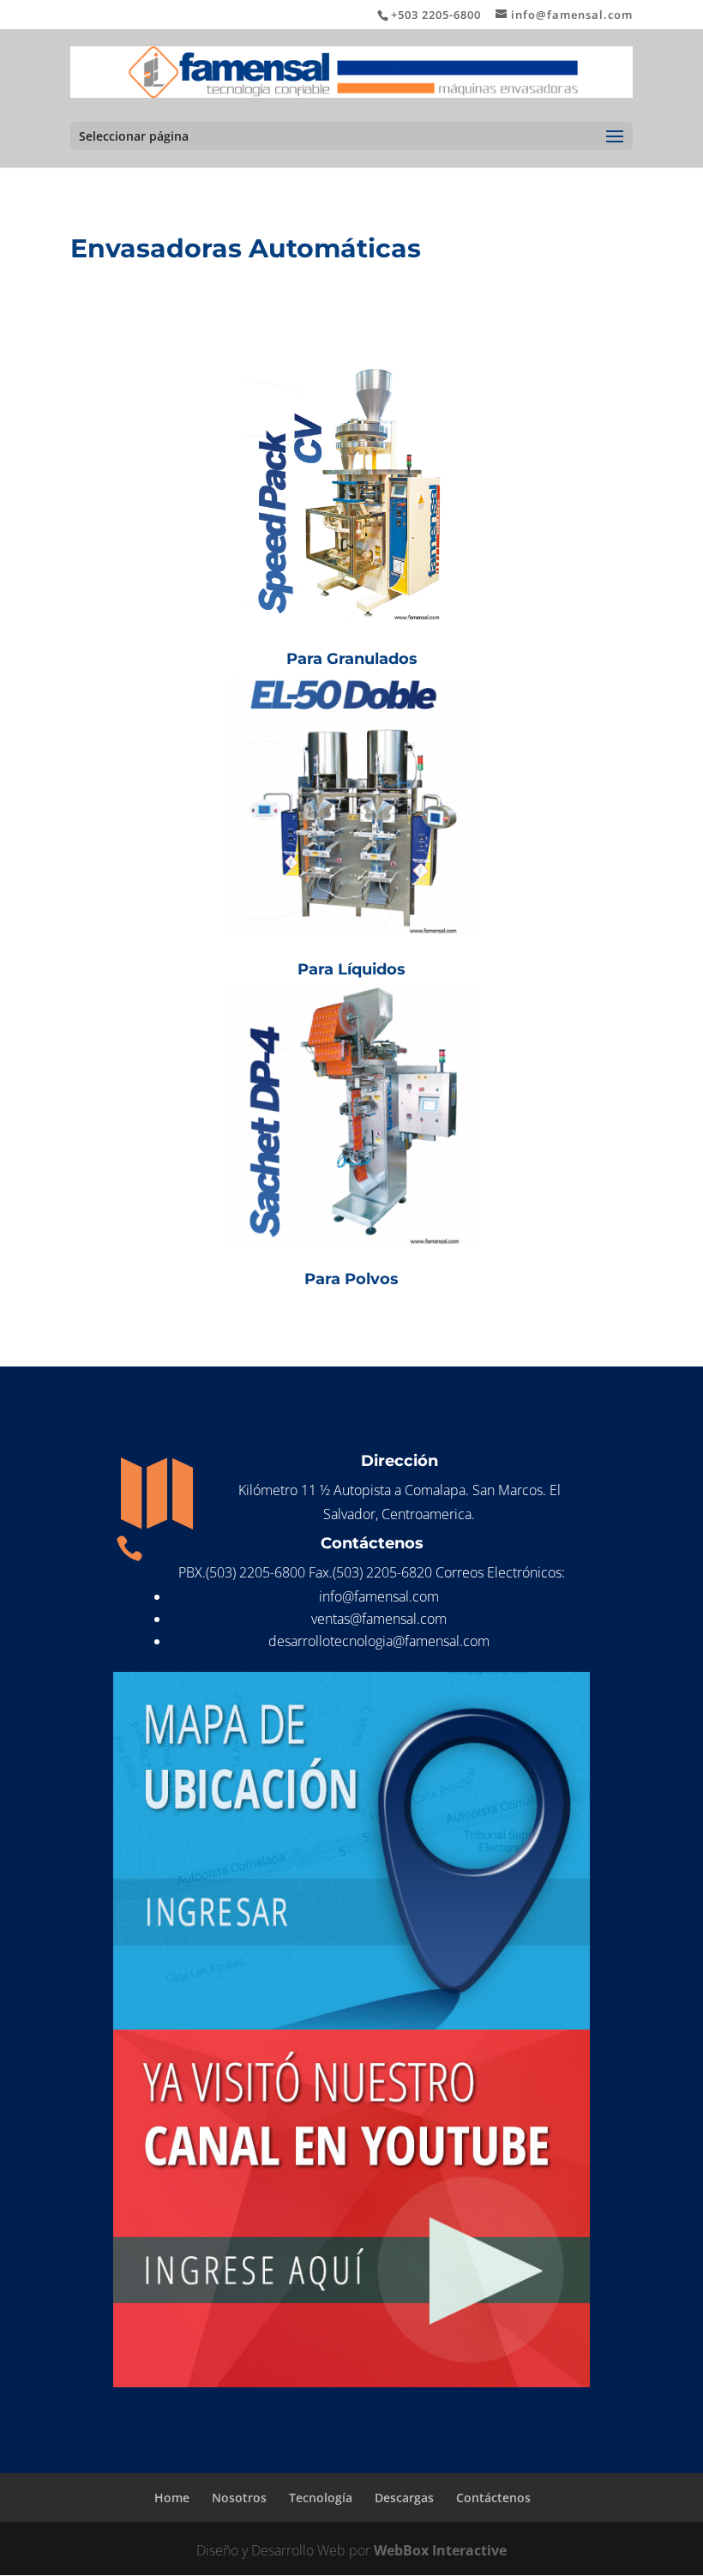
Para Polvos (351, 1279)
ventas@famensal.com (379, 1619)
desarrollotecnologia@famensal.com (379, 1641)
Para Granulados (352, 659)
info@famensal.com (379, 1596)
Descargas (404, 2498)
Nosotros (239, 2498)
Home (172, 2498)
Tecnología (321, 2498)
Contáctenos (493, 2498)
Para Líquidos (351, 969)
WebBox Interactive (440, 2550)
